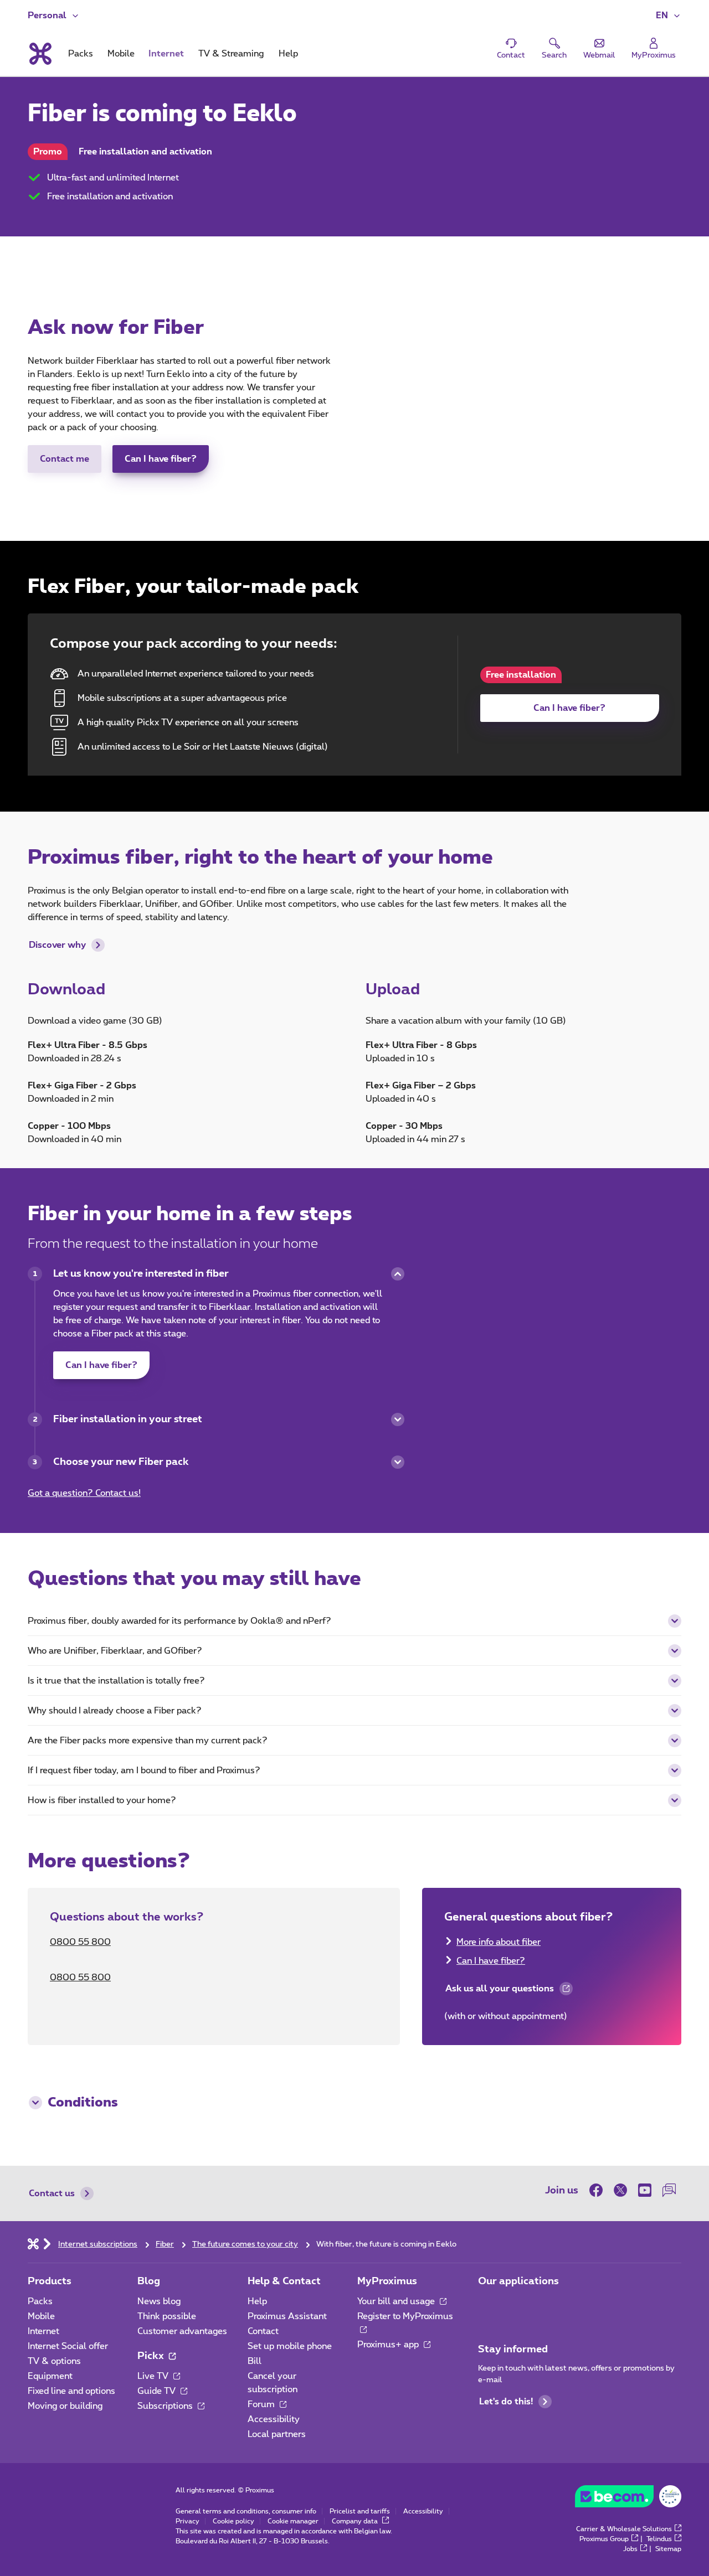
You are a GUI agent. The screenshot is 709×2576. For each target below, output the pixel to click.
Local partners (277, 2434)
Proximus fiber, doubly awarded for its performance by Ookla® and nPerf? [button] (179, 1621)
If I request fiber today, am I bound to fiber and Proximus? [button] (144, 1770)
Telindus (659, 2539)
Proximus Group (604, 2539)
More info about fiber (499, 1942)
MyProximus (387, 2281)
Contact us (52, 2193)
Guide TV (158, 2391)
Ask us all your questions (499, 1991)
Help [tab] (288, 54)
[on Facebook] (599, 2190)
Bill (255, 2361)
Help (257, 2301)
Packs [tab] (81, 54)
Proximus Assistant (287, 2316)
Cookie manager (293, 2521)
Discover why (57, 945)
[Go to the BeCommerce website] (628, 2499)
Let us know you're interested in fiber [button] (141, 1274)
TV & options (54, 2361)
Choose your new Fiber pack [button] (121, 1462)
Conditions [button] (83, 2103)
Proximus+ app (389, 2345)
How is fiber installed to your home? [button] (102, 1800)
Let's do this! (506, 2402)
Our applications (518, 2281)
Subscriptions (166, 2406)
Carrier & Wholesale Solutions (624, 2529)
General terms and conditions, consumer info (246, 2511)
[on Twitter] (620, 2190)
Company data (356, 2521)
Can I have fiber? (161, 459)
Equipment (50, 2376)
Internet (43, 2331)
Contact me (65, 459)
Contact (263, 2331)
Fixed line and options (71, 2391)
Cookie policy (233, 2521)
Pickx (152, 2356)
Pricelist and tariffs (360, 2511)
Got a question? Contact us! (84, 1493)
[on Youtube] (645, 2190)
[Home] (33, 2243)
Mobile (41, 2316)
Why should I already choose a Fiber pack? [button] (115, 1711)
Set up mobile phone (290, 2346)
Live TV (154, 2376)
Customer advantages (182, 2331)
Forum (262, 2404)
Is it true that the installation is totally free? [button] (116, 1681)
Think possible (167, 2316)
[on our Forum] (669, 2190)
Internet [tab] (166, 54)
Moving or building (65, 2406)
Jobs (630, 2549)
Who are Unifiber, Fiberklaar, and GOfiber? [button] (115, 1651)
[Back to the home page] (40, 54)
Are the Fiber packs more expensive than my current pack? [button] (148, 1741)
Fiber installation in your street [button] (128, 1419)
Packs (40, 2301)
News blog (159, 2301)
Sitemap (668, 2549)
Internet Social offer (68, 2346)
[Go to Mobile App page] (488, 2305)
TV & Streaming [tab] (231, 54)
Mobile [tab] (121, 54)
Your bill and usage (397, 2301)
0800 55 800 (80, 1942)
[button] (669, 16)
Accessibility (274, 2419)
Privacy (187, 2521)
